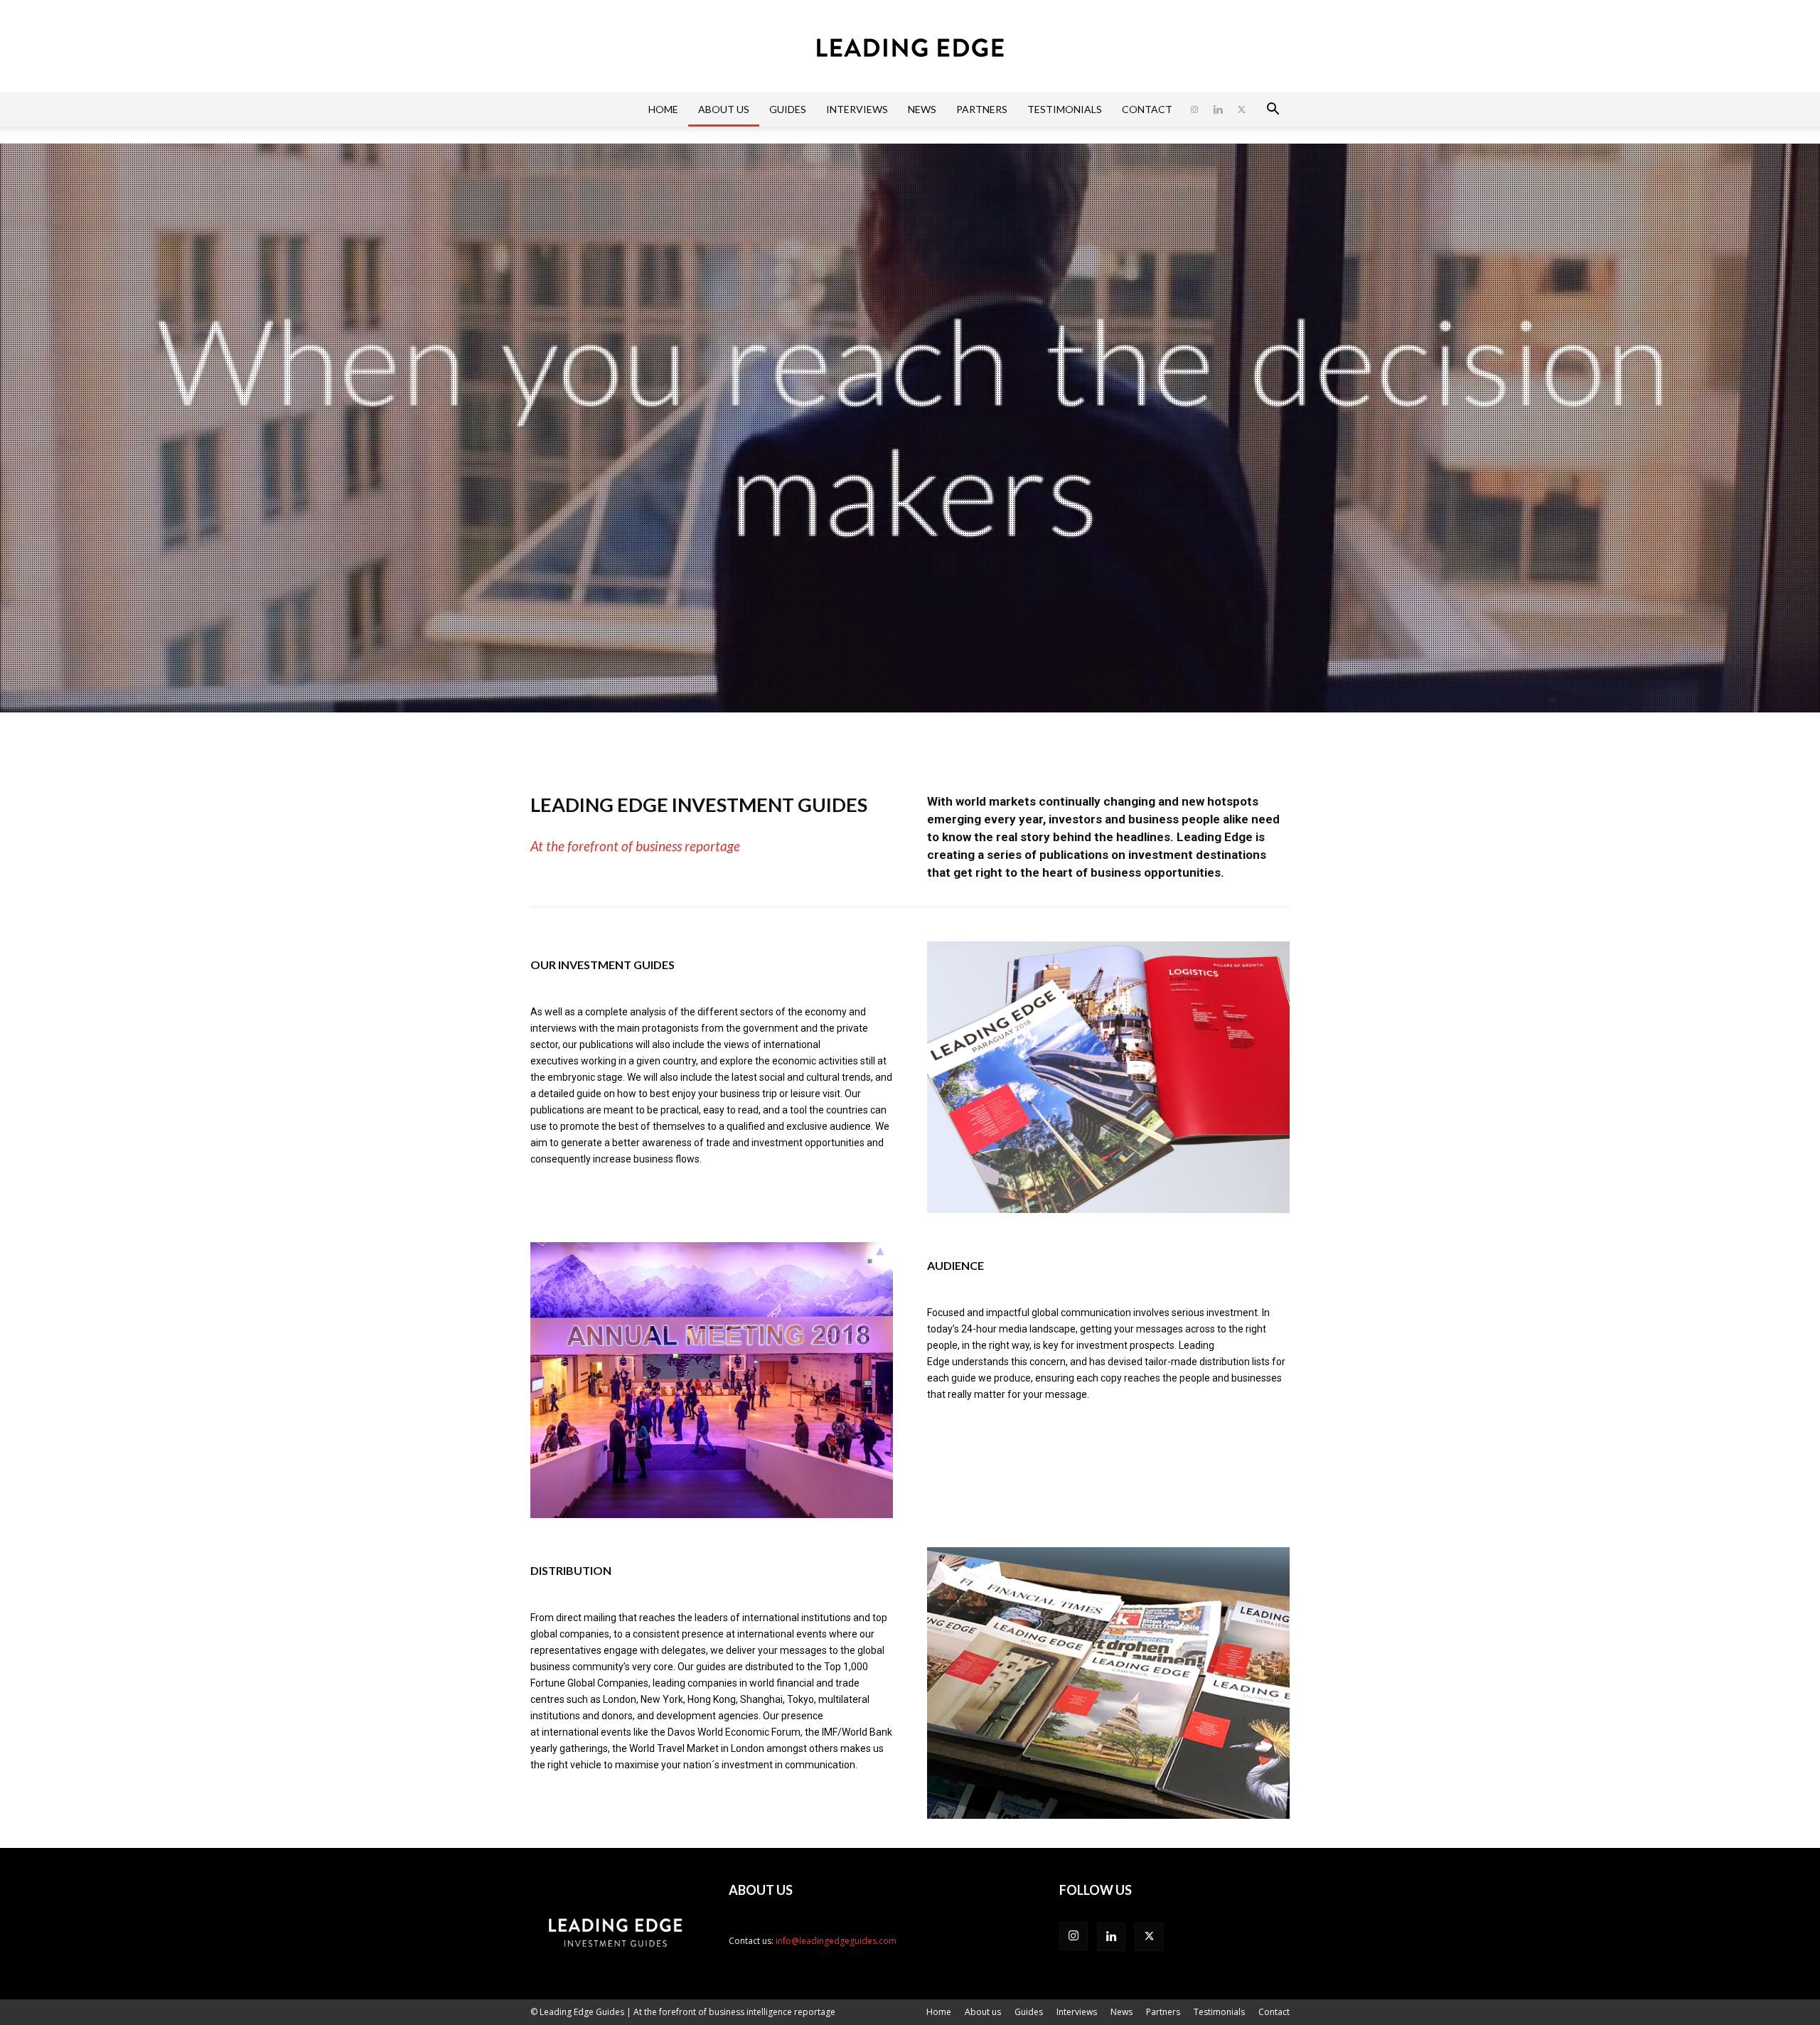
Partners (982, 109)
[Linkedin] (1218, 109)
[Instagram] (1194, 109)
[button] (1273, 111)
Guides (788, 109)
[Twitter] (1241, 109)
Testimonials (1065, 109)
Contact (1147, 109)
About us (724, 109)
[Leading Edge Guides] (910, 47)
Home (663, 109)
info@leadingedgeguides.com (836, 1941)
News (922, 109)
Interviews (857, 109)
